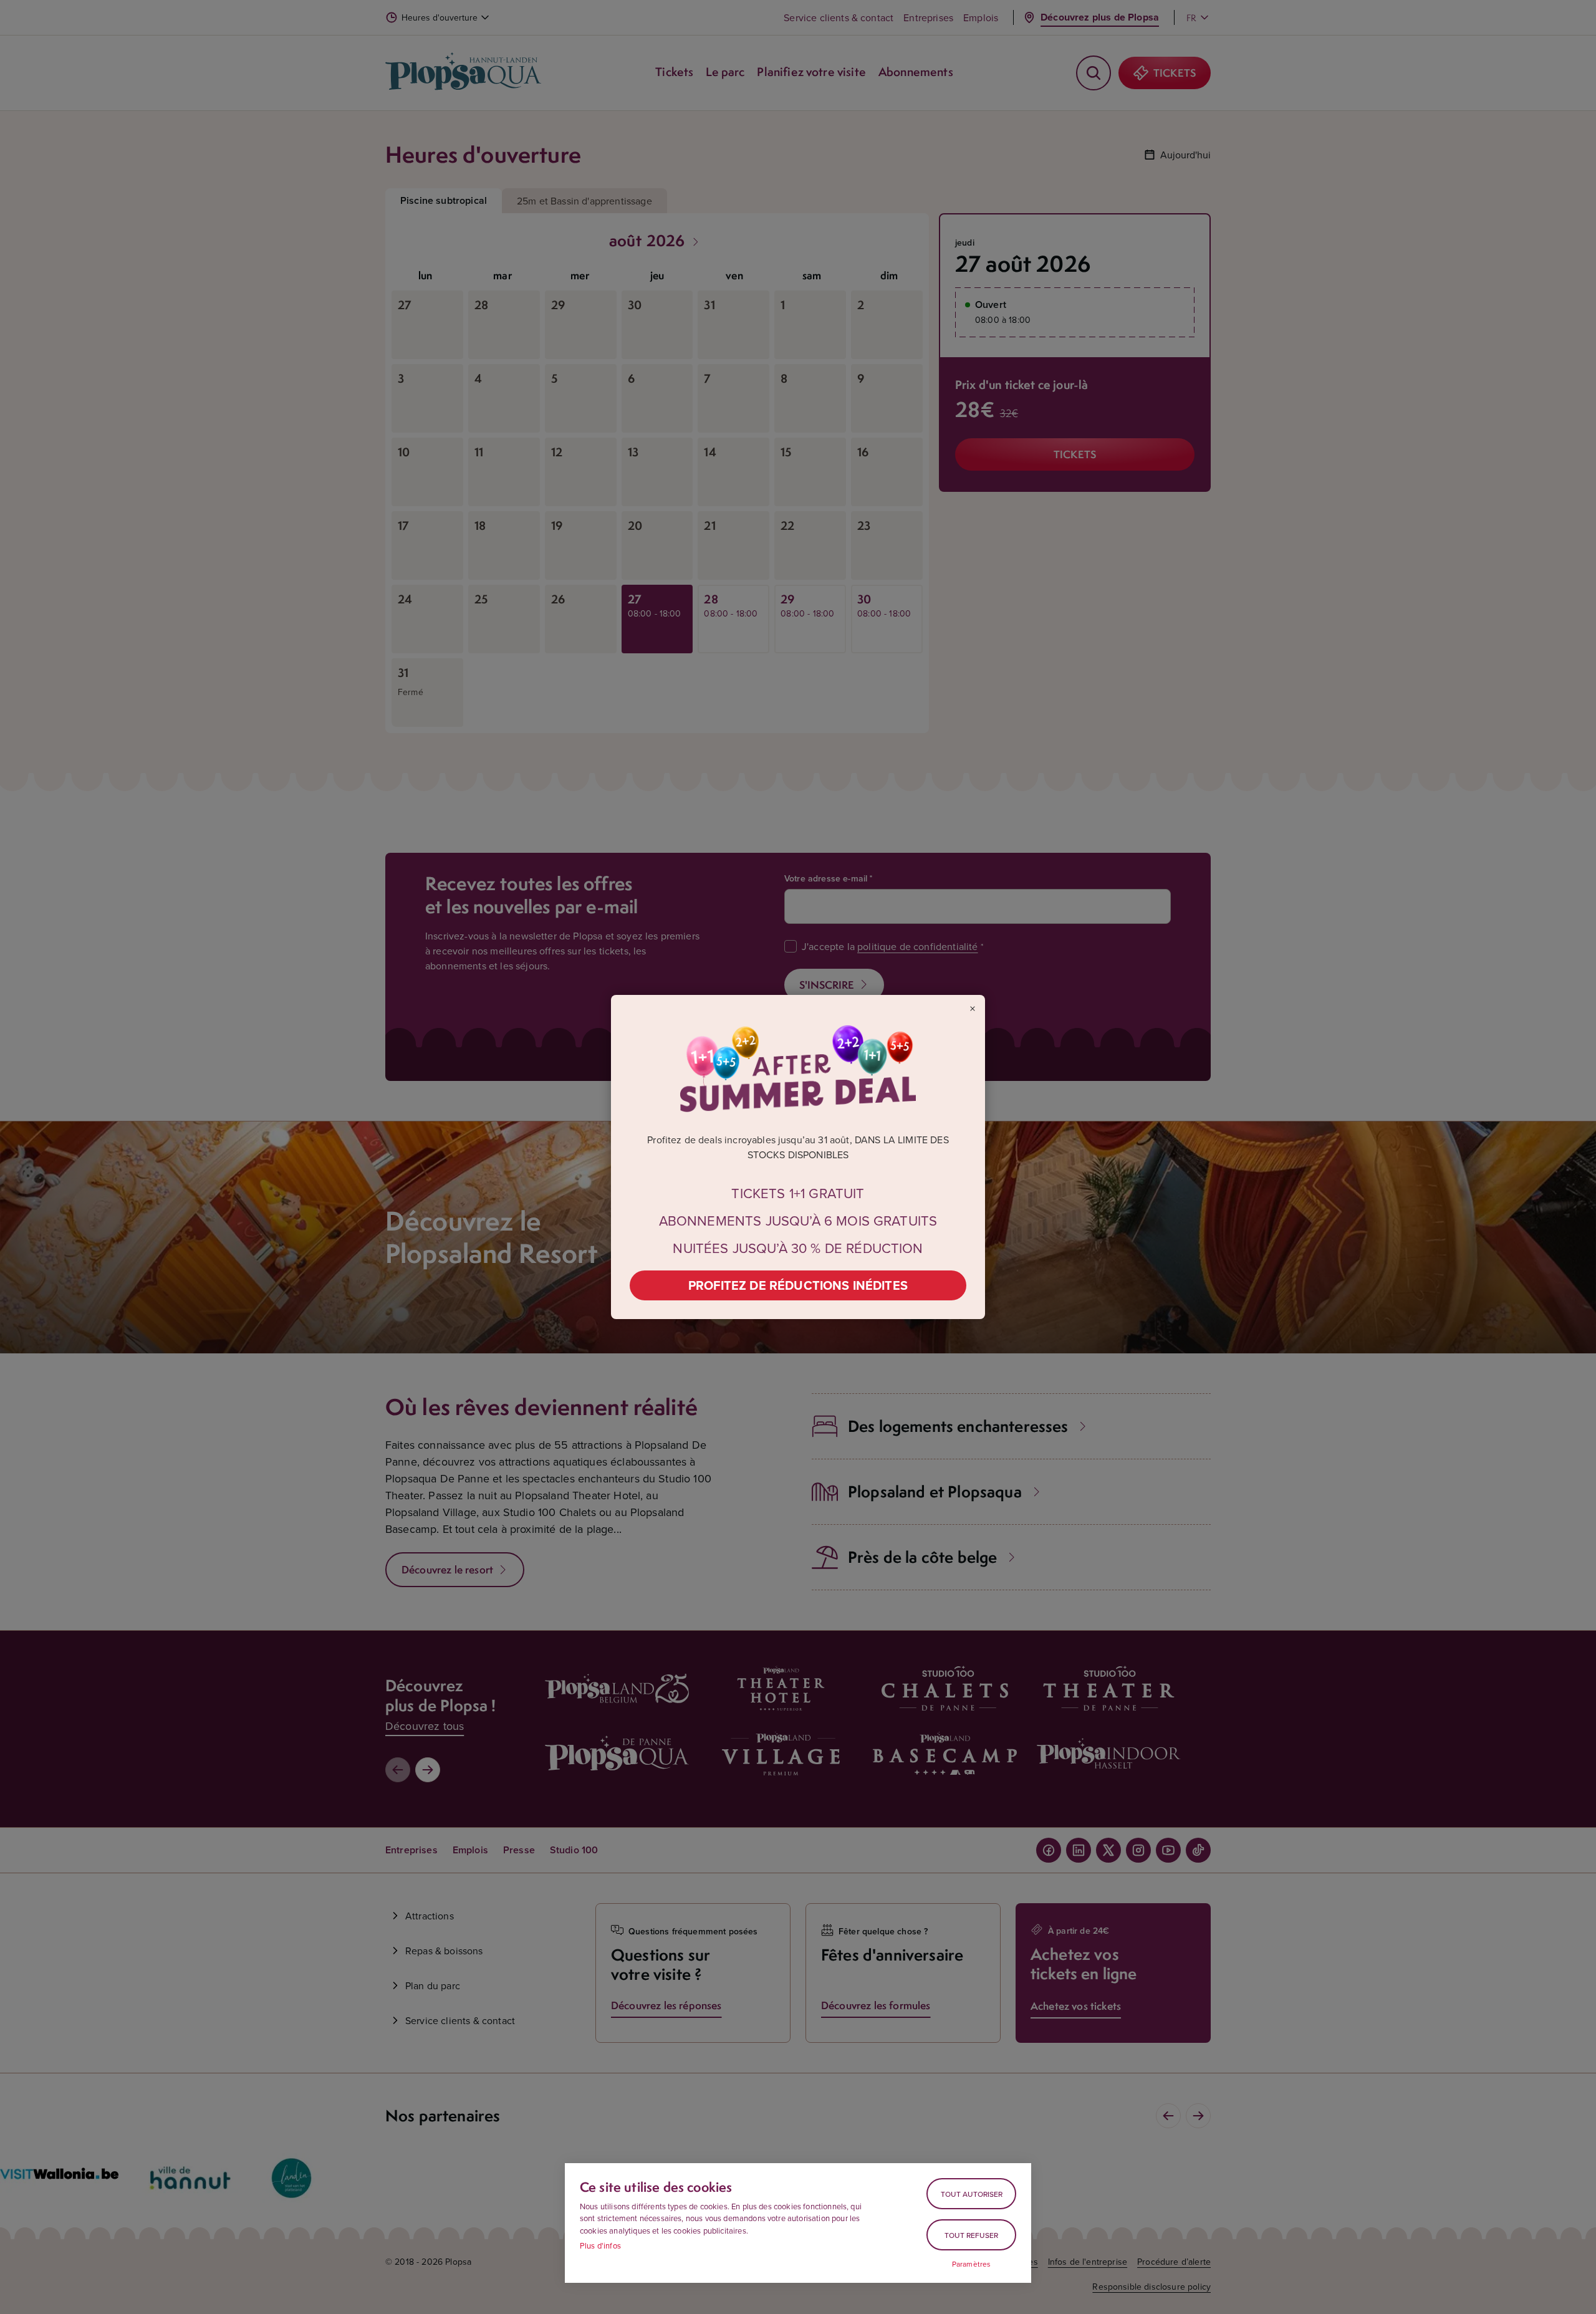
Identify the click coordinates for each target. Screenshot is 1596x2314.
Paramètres (972, 2264)
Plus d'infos (600, 2245)
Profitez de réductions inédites (798, 1285)
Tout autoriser (972, 2194)
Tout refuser (971, 2235)
